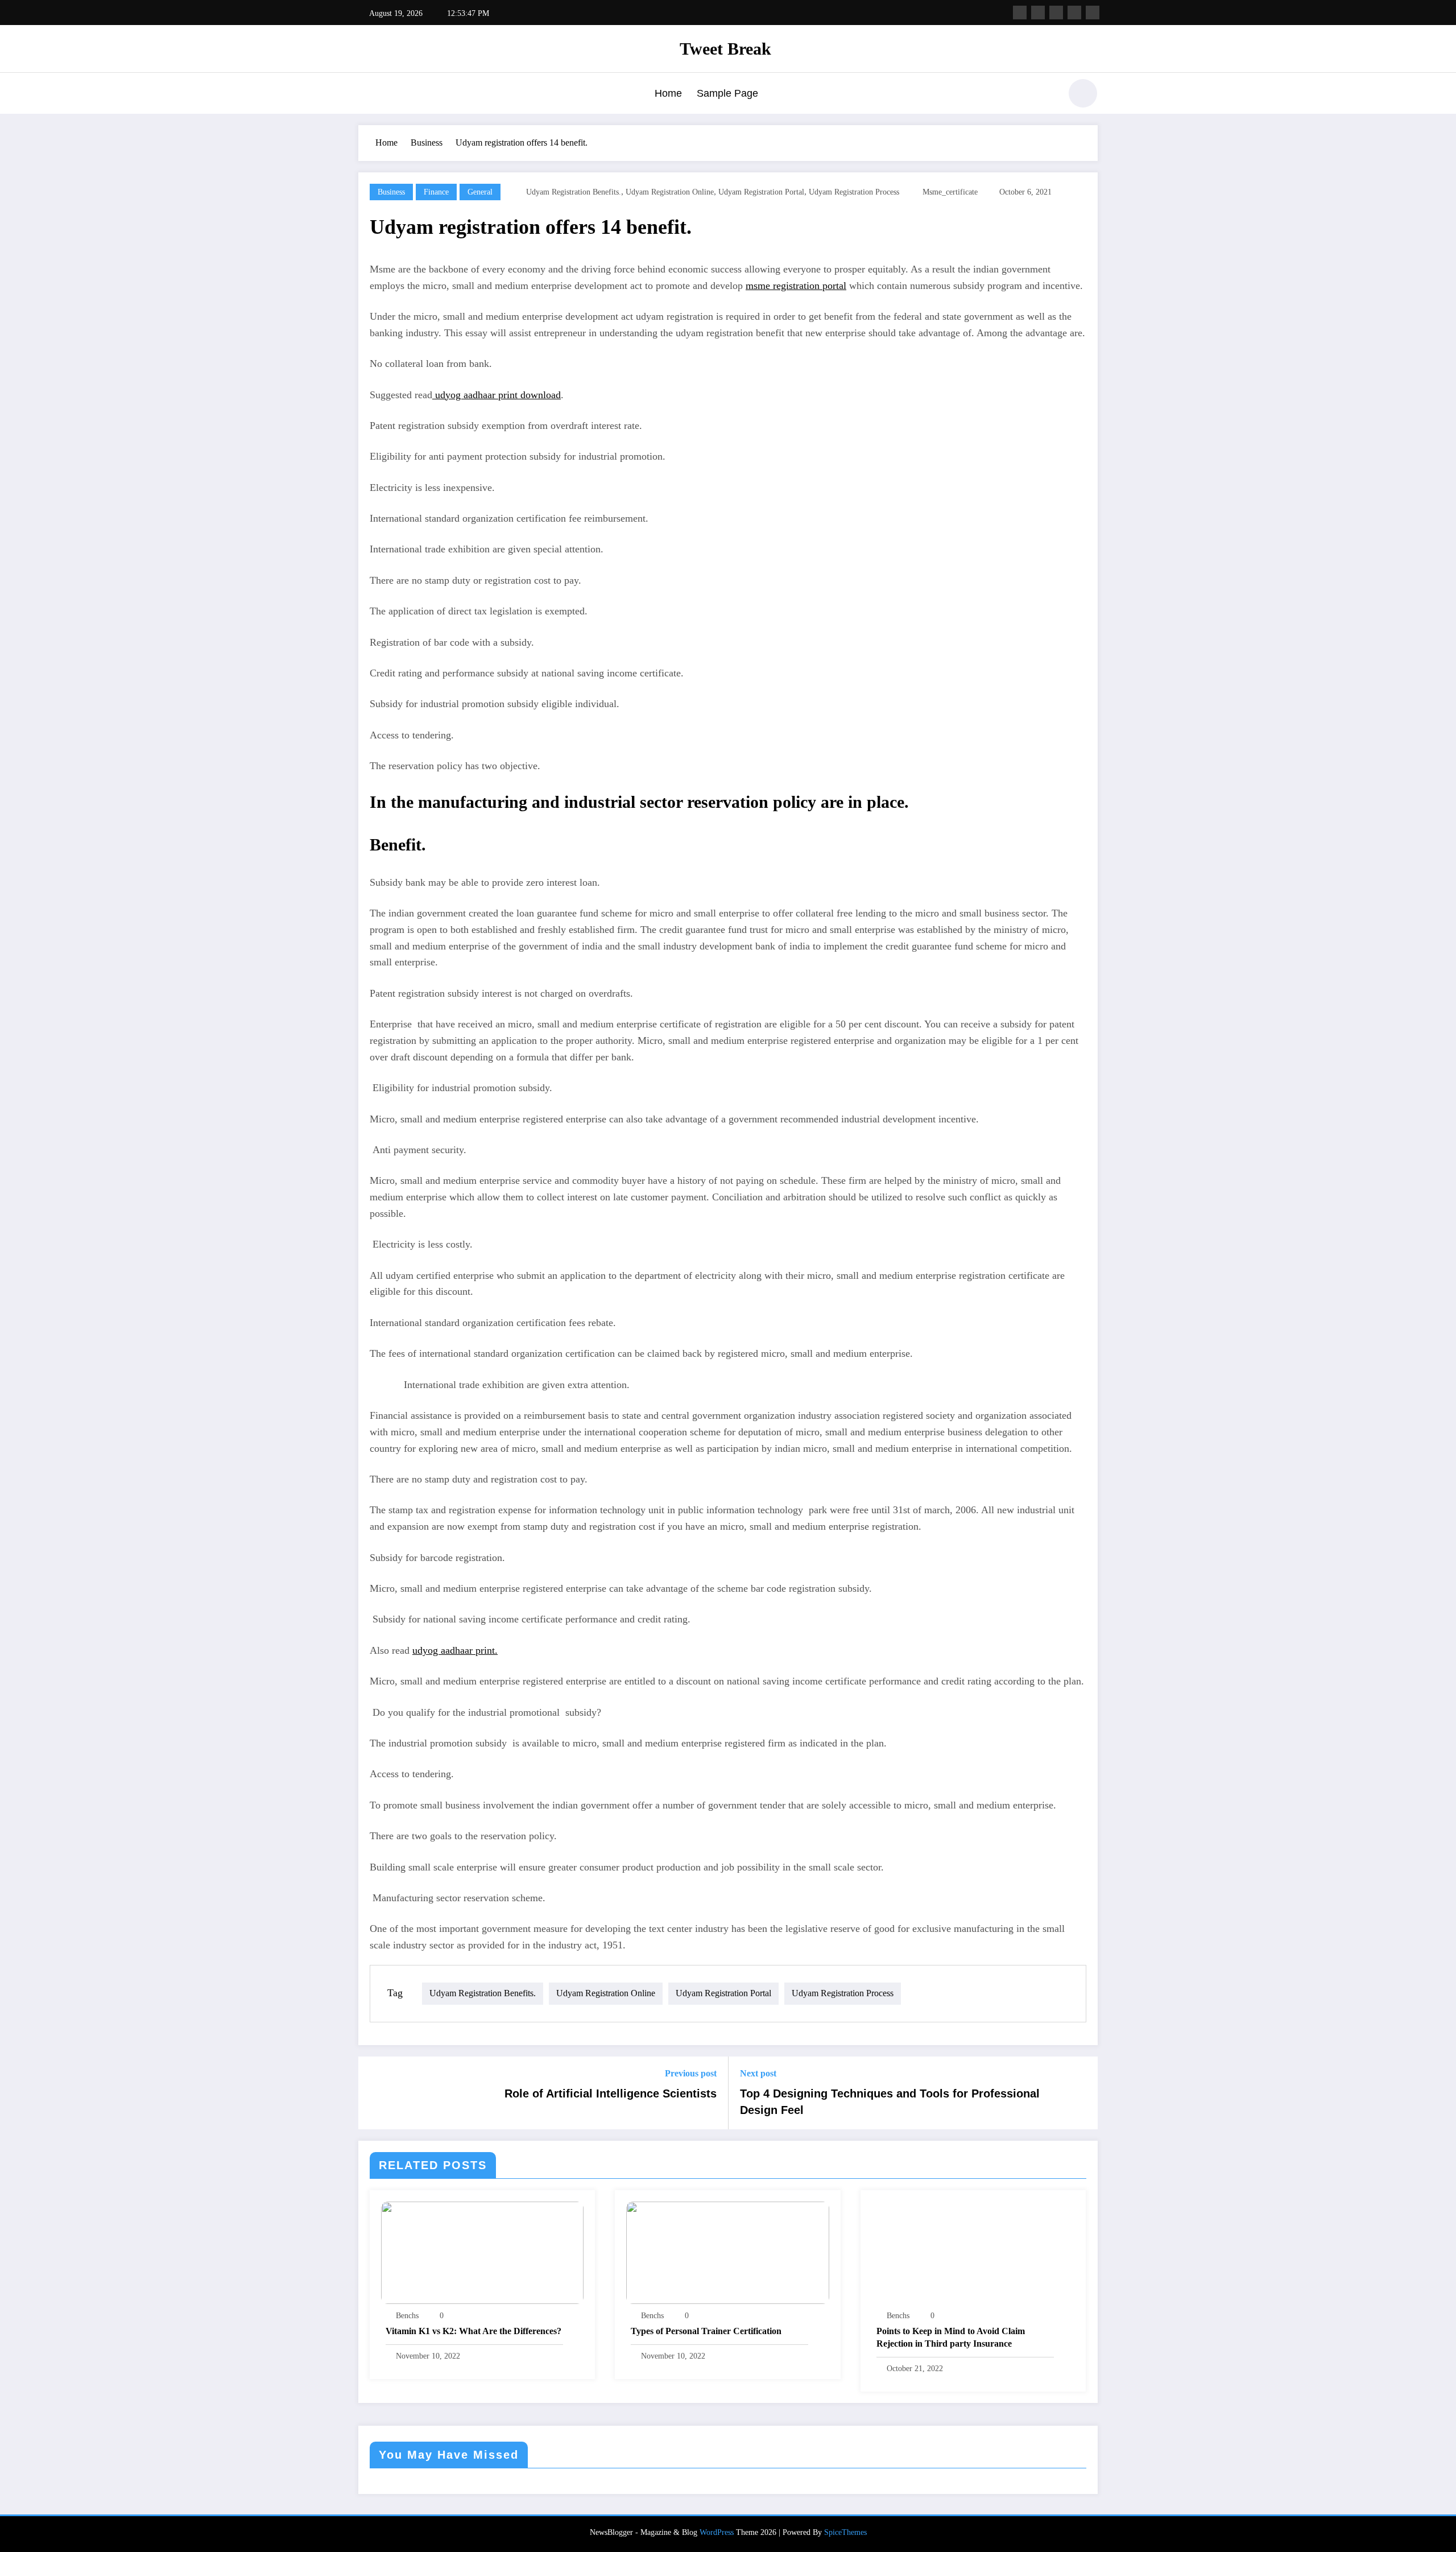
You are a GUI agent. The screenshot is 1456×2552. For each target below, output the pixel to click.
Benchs (407, 2316)
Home (668, 93)
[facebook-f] (1020, 13)
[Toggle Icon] (367, 94)
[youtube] (1093, 13)
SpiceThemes (845, 2532)
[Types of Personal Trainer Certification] (727, 2252)
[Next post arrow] (1082, 2093)
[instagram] (1074, 13)
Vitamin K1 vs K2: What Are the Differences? (473, 2331)
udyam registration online (670, 192)
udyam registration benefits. (574, 192)
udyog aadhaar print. (455, 1650)
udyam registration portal (761, 192)
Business (391, 192)
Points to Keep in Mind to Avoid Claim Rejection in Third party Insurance (951, 2337)
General (480, 192)
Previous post (691, 2073)
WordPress (717, 2532)
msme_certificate (950, 192)
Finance (436, 192)
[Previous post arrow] (374, 2093)
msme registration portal (796, 286)
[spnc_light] (1083, 93)
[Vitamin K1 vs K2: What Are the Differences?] (482, 2252)
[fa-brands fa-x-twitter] (1038, 13)
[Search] (1046, 95)
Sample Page (727, 93)
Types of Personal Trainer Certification (706, 2331)
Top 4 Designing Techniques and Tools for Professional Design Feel (890, 2101)
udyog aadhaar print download (497, 395)
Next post (758, 2073)
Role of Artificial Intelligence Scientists (611, 2093)
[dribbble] (1056, 13)
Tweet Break (725, 49)
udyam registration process (854, 192)
